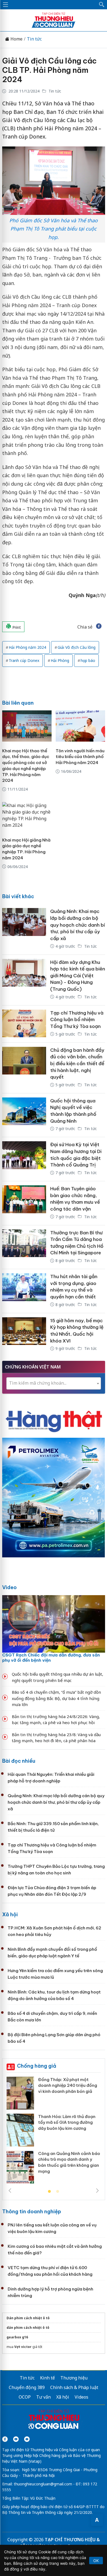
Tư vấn (43, 2397)
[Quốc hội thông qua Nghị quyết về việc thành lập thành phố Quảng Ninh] (24, 1115)
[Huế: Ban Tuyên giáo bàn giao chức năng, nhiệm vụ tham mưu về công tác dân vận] (24, 1203)
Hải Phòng (60, 660)
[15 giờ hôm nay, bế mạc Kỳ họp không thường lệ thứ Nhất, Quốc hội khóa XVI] (24, 1335)
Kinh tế (47, 2378)
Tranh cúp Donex (24, 660)
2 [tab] (58, 2192)
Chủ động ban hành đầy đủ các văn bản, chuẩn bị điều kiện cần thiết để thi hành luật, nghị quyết (77, 1064)
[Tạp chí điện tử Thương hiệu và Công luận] (54, 2420)
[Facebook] (5, 2439)
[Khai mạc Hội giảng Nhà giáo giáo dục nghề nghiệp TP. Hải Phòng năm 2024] (27, 815)
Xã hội (10, 1914)
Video (9, 1587)
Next (97, 2191)
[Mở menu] (5, 5)
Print (16, 627)
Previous (10, 2191)
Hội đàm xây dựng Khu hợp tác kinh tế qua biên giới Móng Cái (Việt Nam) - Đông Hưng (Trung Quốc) (78, 976)
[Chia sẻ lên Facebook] (99, 627)
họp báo (88, 660)
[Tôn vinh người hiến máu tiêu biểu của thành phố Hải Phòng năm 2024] (80, 726)
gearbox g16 (17, 2337)
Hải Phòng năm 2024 (27, 647)
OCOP (25, 2397)
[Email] (27, 2439)
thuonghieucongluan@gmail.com (43, 2484)
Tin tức (34, 39)
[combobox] (54, 1383)
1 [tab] (49, 2192)
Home (16, 39)
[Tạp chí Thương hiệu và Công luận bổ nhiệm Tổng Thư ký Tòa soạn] (24, 1024)
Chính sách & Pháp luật (74, 2387)
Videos (81, 2397)
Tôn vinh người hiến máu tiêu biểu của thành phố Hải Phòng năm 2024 (80, 757)
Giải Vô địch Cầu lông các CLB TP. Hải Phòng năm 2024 (49, 70)
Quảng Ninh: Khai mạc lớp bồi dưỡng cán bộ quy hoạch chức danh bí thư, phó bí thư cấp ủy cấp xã (78, 925)
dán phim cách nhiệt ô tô (28, 2328)
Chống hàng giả (37, 2066)
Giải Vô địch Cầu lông (77, 647)
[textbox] (54, 1383)
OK (96, 2561)
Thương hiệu (74, 2378)
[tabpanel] (54, 2132)
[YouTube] (16, 2439)
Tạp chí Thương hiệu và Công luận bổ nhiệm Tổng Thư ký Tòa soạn (77, 1020)
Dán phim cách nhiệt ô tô (28, 2318)
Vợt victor (23, 2347)
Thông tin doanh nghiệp (32, 2212)
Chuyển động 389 (27, 2387)
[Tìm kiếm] (102, 5)
